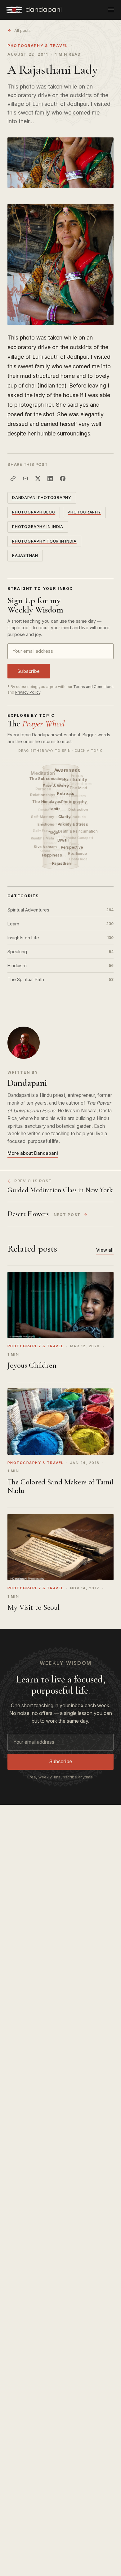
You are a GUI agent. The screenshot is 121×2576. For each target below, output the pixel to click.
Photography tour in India (44, 541)
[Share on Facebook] (63, 478)
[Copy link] (13, 478)
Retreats (66, 793)
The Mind (78, 788)
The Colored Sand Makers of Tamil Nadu (60, 1486)
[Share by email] (25, 478)
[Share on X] (38, 478)
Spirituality (75, 779)
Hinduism (60, 965)
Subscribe (29, 671)
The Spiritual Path (60, 979)
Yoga (54, 832)
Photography (74, 802)
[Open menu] (111, 10)
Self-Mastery (43, 817)
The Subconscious (48, 779)
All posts (22, 30)
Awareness (68, 771)
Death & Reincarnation (78, 831)
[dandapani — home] (34, 10)
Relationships (43, 795)
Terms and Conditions (93, 687)
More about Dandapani (33, 1153)
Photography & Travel (38, 46)
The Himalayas (47, 802)
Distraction (78, 809)
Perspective (72, 847)
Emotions (46, 824)
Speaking (60, 952)
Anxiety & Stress (73, 824)
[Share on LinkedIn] (50, 478)
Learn (60, 924)
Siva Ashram (45, 847)
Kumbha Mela (42, 838)
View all (105, 1250)
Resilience (78, 853)
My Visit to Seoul (34, 1607)
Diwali (64, 840)
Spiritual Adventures (60, 910)
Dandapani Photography (42, 498)
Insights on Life (60, 938)
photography (84, 512)
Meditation (43, 773)
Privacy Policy (28, 692)
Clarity (65, 817)
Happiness (53, 855)
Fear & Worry (56, 786)
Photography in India (38, 527)
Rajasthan (25, 555)
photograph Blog (34, 512)
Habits (55, 809)
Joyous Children (32, 1365)
